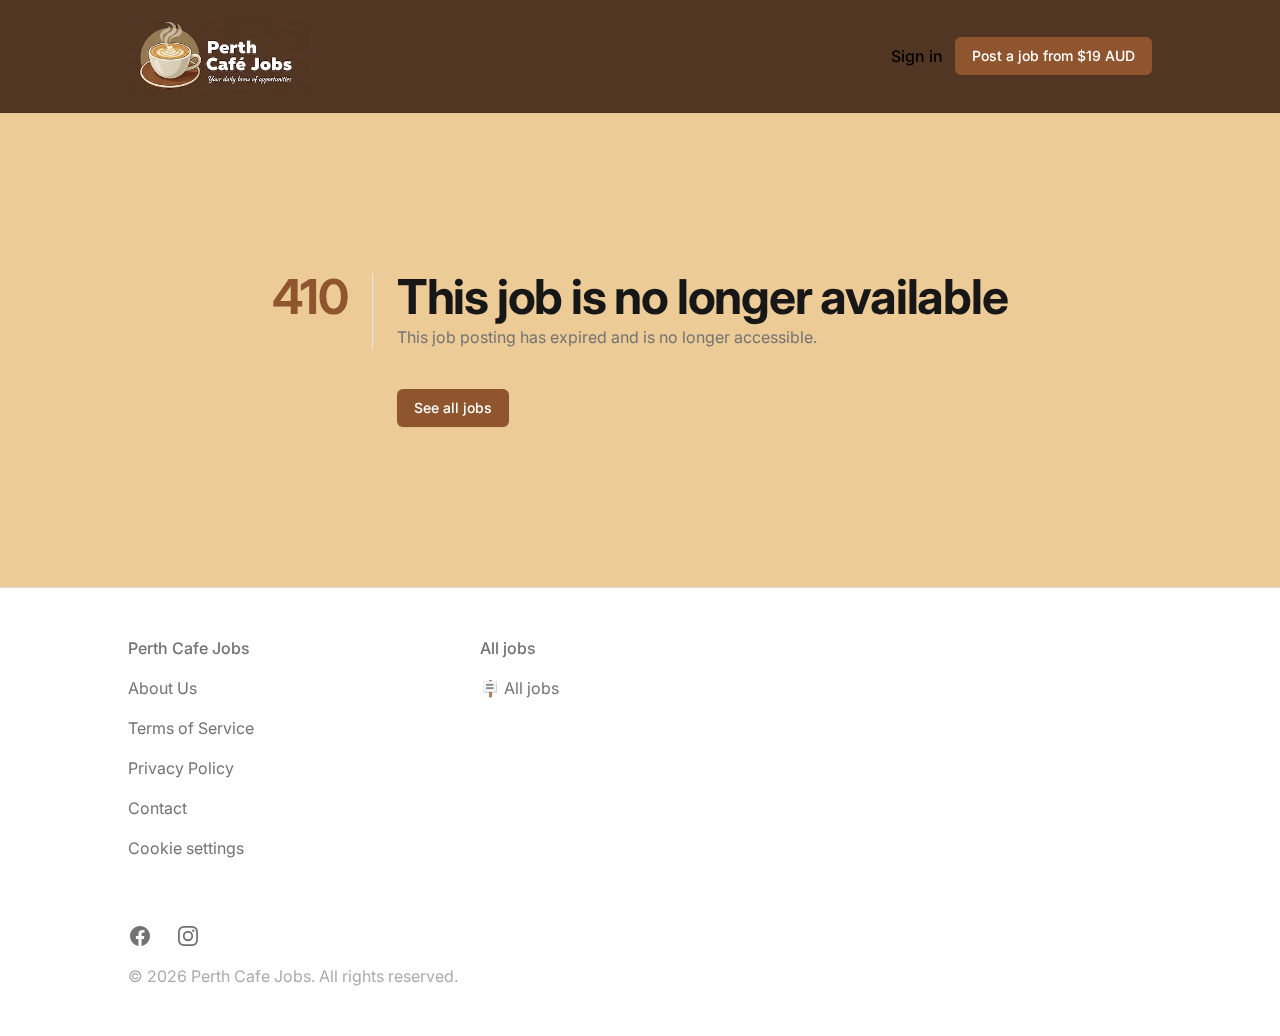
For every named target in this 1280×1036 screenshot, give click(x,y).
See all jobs (453, 407)
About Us (162, 688)
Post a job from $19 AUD (1053, 55)
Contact (157, 808)
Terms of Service (191, 728)
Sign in (917, 56)
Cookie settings (186, 848)
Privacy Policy (181, 768)
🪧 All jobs (519, 688)
